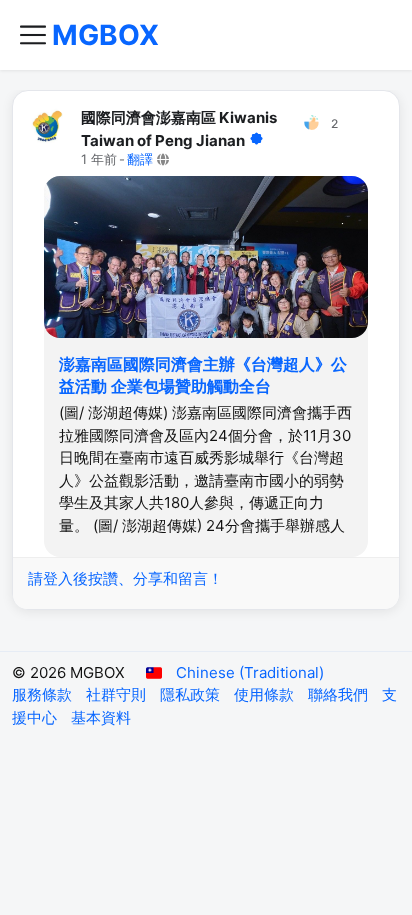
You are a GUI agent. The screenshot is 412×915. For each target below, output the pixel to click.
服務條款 (44, 694)
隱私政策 (192, 694)
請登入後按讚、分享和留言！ (125, 578)
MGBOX (105, 35)
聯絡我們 (340, 694)
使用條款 (266, 694)
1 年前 (99, 159)
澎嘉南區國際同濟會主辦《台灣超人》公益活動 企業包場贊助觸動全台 (203, 375)
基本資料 (101, 717)
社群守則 (118, 694)
